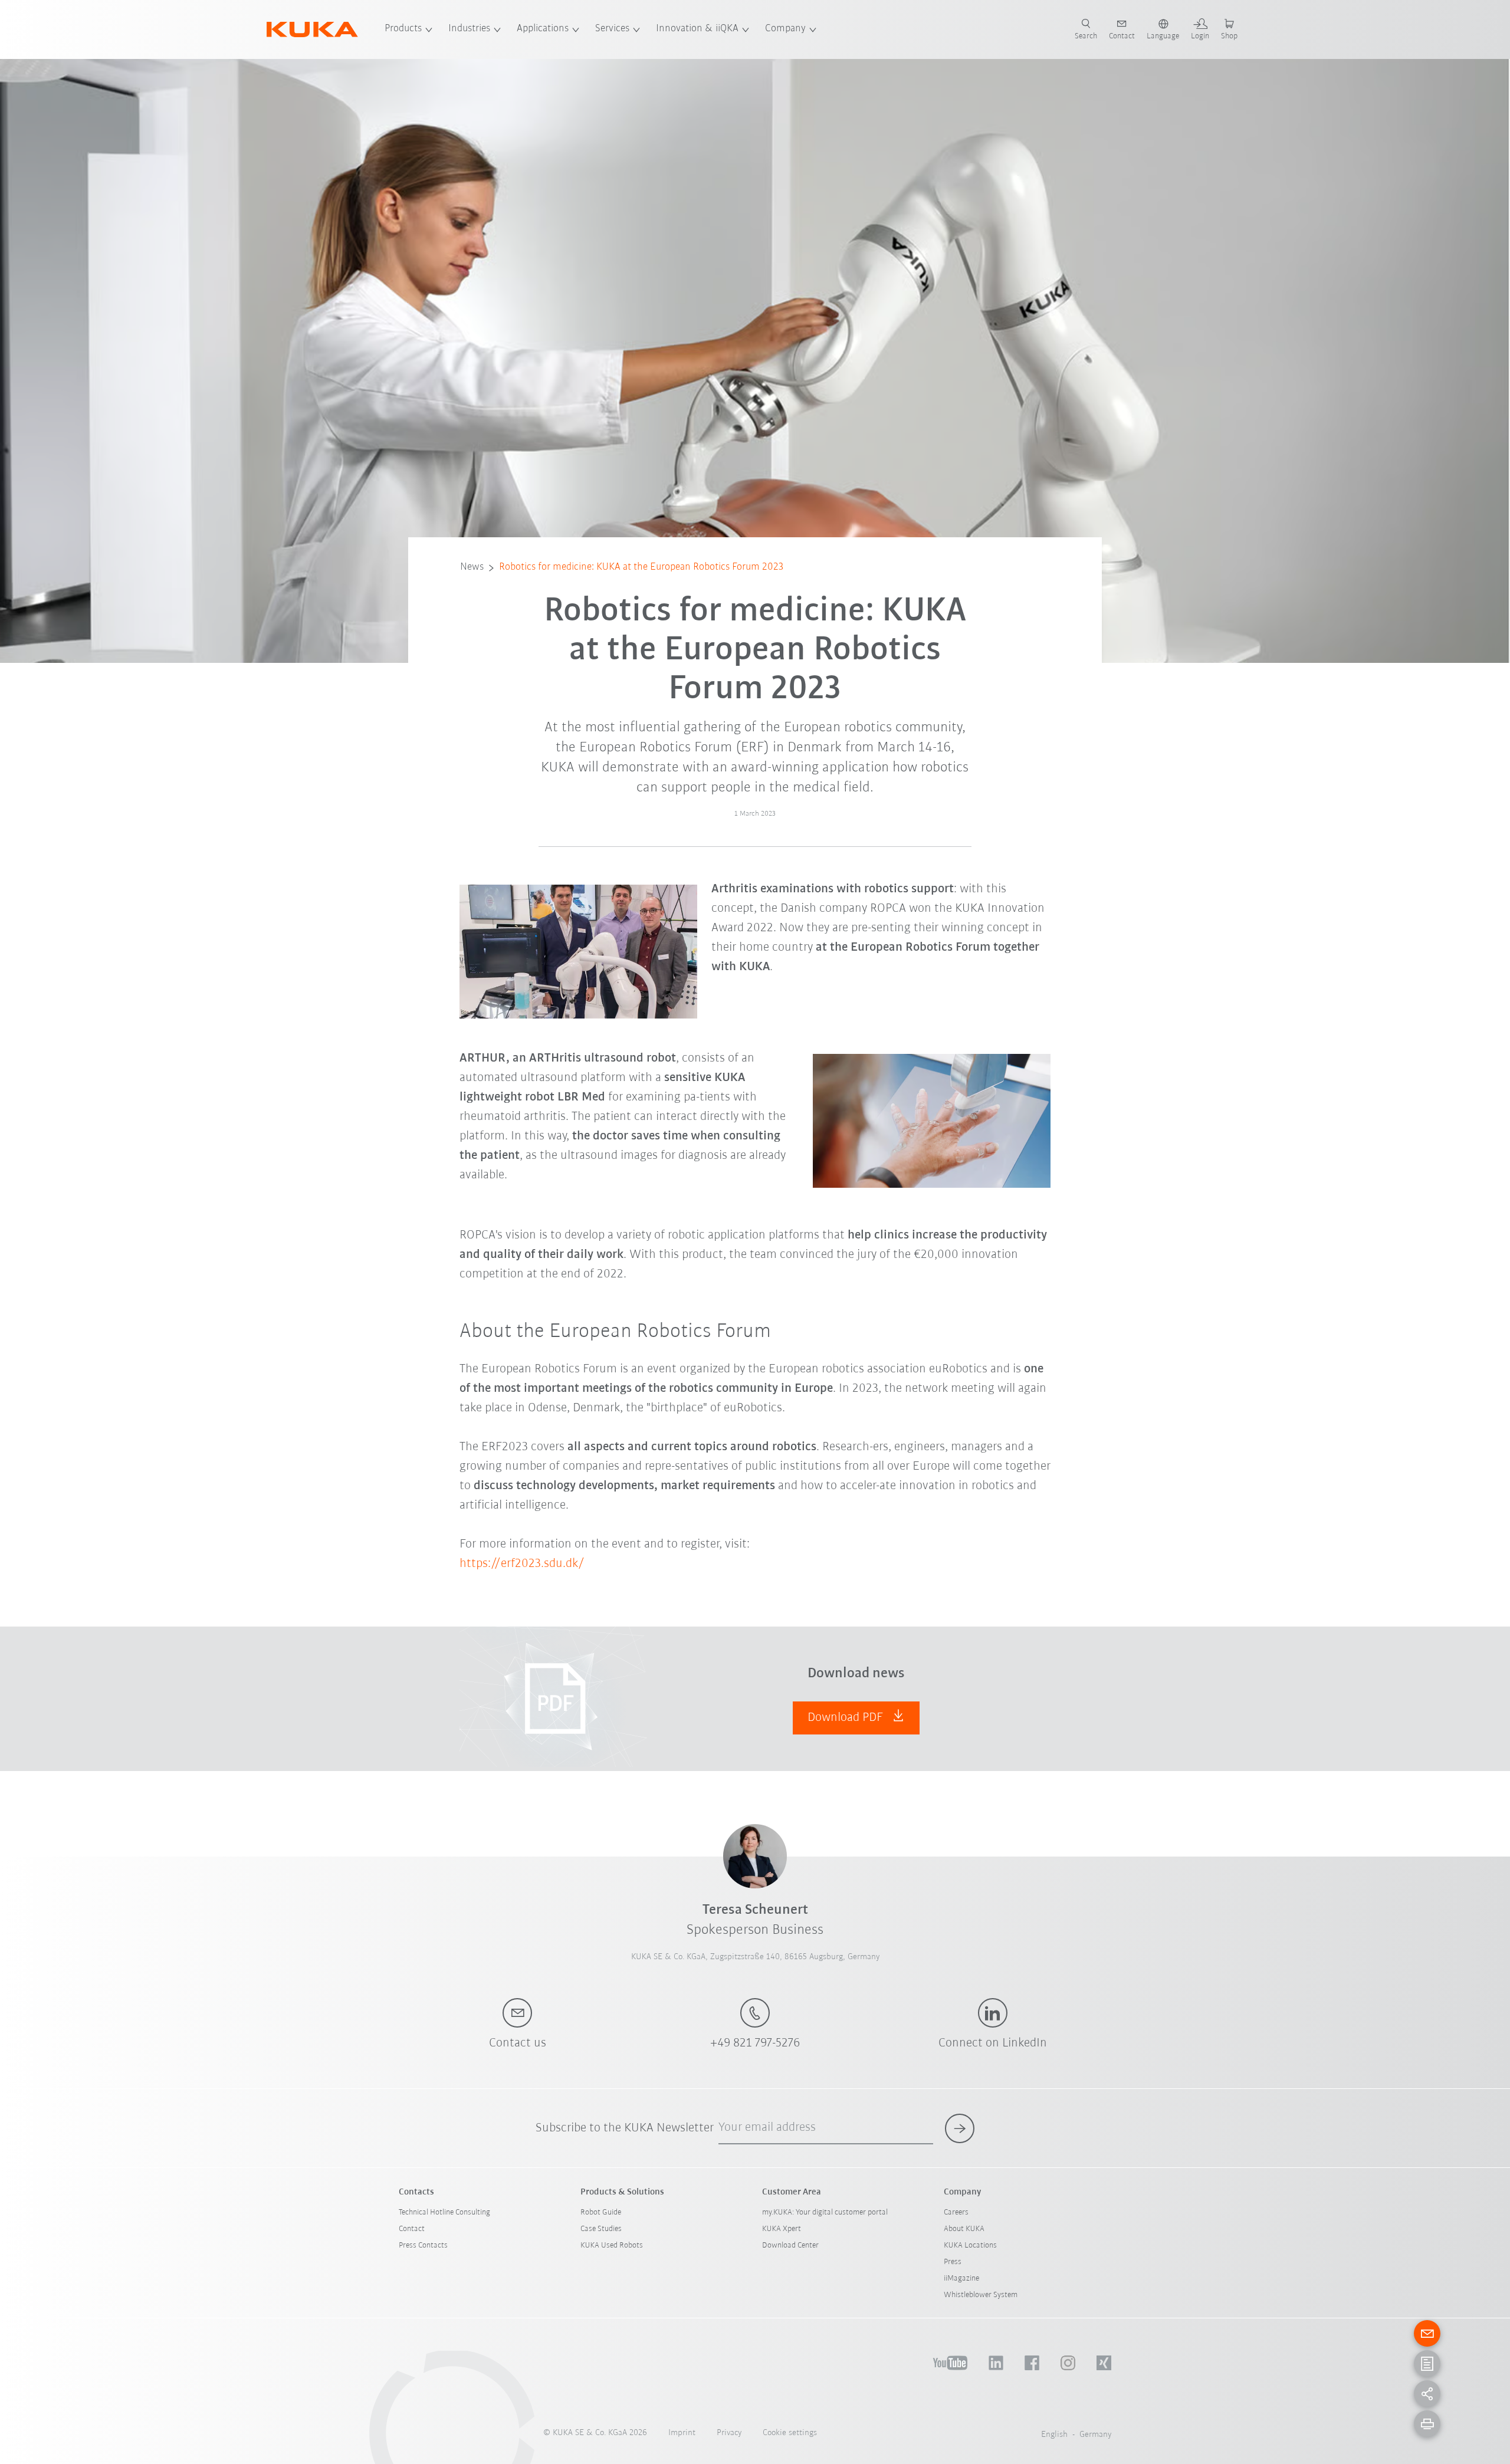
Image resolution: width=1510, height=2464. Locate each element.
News (472, 567)
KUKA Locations (970, 2245)
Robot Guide (601, 2212)
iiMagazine (961, 2279)
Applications (543, 29)
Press (953, 2262)
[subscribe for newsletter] (960, 2128)
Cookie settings (790, 2433)
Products (403, 29)
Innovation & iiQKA (697, 29)
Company (785, 29)
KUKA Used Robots (612, 2245)
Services (612, 29)
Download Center (790, 2245)
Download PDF (847, 1718)
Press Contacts (423, 2245)
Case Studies (601, 2229)
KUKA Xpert (782, 2229)
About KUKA (964, 2229)
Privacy (729, 2433)
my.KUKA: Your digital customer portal (825, 2212)
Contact (412, 2229)
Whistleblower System (981, 2295)
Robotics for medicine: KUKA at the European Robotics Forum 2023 (641, 567)
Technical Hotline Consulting (444, 2212)
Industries (469, 29)
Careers (956, 2212)
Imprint (682, 2433)
